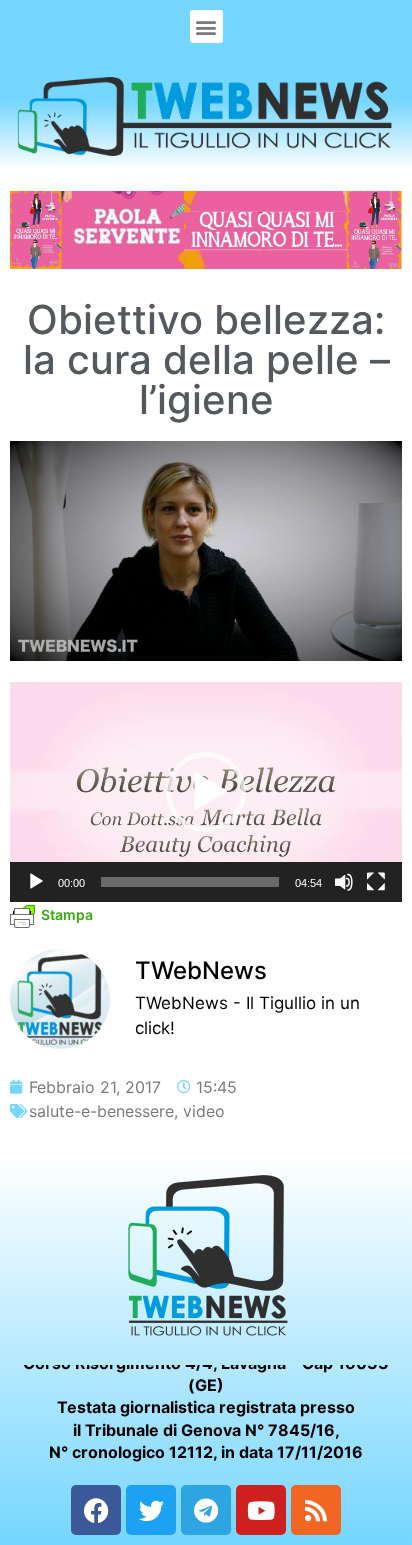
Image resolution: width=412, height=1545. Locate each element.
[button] (206, 26)
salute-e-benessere (101, 1111)
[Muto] (344, 882)
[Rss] (316, 1510)
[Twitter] (151, 1510)
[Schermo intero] (376, 882)
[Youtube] (261, 1510)
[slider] (190, 882)
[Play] (36, 882)
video (204, 1111)
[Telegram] (206, 1510)
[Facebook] (96, 1510)
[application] (206, 792)
